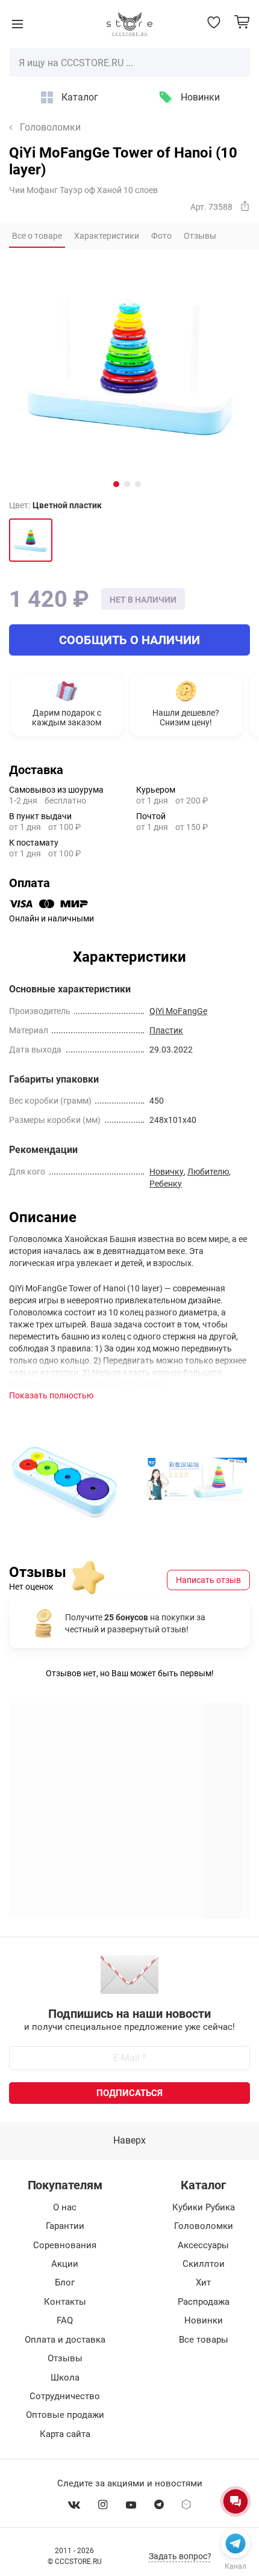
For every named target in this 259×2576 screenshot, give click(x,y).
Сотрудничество (65, 2396)
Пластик (166, 1030)
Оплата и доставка (65, 2340)
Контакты (65, 2302)
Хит (203, 2282)
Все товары (204, 2340)
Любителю (208, 1172)
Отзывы (65, 2358)
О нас (65, 2207)
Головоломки (50, 128)
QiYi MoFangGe (178, 1011)
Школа (65, 2378)
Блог (65, 2282)
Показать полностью (51, 1395)
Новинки (200, 97)
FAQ (65, 2320)
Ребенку (166, 1184)
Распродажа (204, 2302)
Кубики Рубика (204, 2207)
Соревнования (65, 2245)
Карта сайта (65, 2434)
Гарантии (65, 2226)
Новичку (167, 1172)
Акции (65, 2264)
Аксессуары (203, 2245)
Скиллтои (204, 2264)
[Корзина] (242, 22)
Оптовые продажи (65, 2415)
